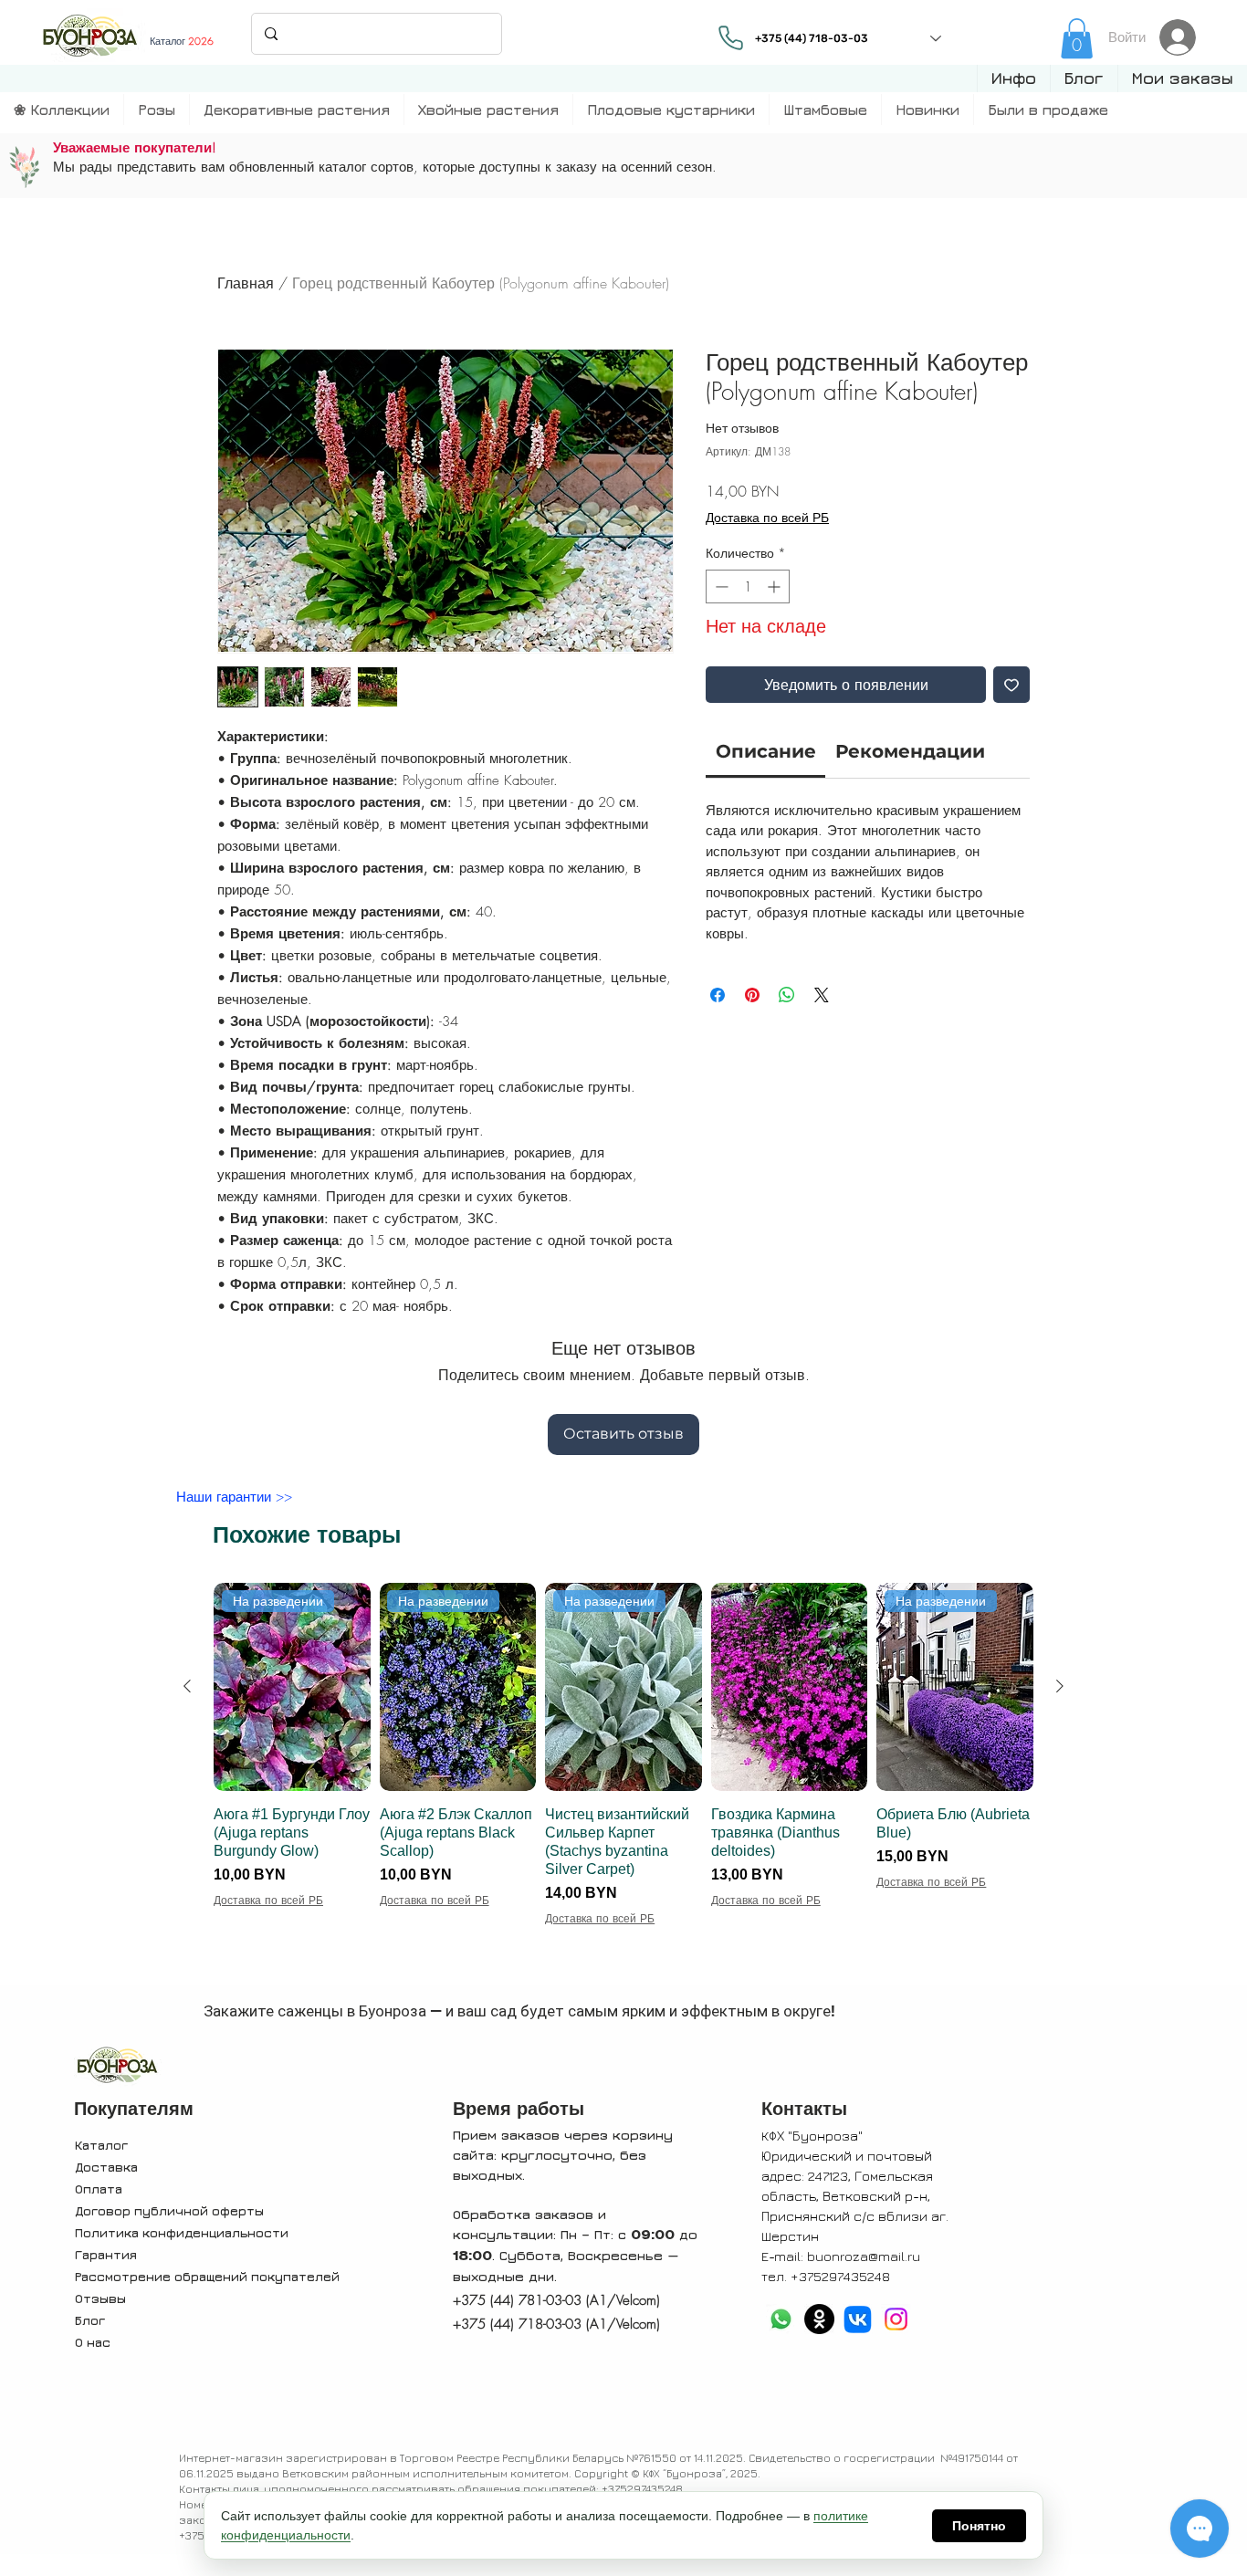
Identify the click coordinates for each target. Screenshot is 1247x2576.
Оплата (99, 2189)
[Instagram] (896, 2319)
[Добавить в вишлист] (1011, 685)
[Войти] (1183, 37)
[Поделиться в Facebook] (718, 995)
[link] (1077, 38)
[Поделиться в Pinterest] (752, 995)
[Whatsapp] (781, 2319)
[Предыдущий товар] (187, 1686)
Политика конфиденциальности (182, 2232)
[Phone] (730, 37)
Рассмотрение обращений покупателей (207, 2276)
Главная (246, 283)
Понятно (979, 2526)
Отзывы (100, 2298)
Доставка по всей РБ (767, 517)
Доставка (106, 2167)
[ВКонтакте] (858, 2319)
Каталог (101, 2145)
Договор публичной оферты (169, 2210)
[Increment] (775, 586)
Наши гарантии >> (234, 1497)
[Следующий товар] (1060, 1686)
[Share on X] (822, 995)
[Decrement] (720, 586)
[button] (1013, 79)
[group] (623, 1781)
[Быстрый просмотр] (790, 1687)
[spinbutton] (748, 586)
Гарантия (106, 2254)
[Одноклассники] (819, 2319)
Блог (90, 2320)
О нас (93, 2342)
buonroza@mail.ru (864, 2256)
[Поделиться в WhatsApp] (787, 995)
